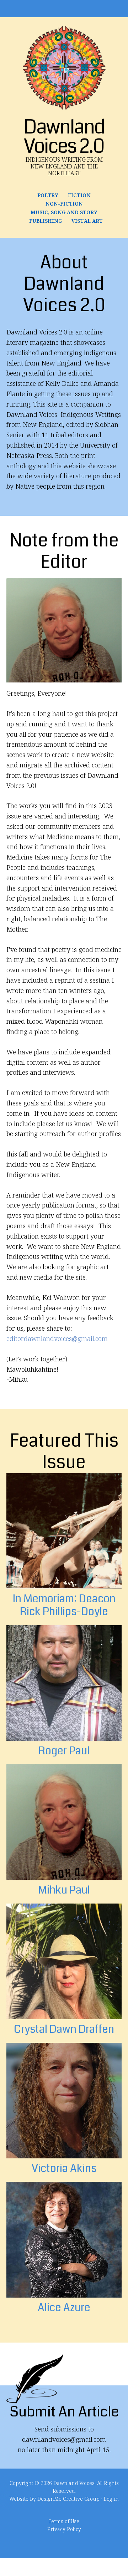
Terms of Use (64, 2521)
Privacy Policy (64, 2529)
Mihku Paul (64, 1890)
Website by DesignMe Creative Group (54, 2499)
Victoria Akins (64, 2168)
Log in (111, 2499)
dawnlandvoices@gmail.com (64, 2439)
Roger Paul (64, 1751)
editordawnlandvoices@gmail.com (57, 1339)
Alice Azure (64, 2308)
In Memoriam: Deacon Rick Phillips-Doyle (64, 1605)
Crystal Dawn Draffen (64, 2029)
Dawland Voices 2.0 (64, 68)
